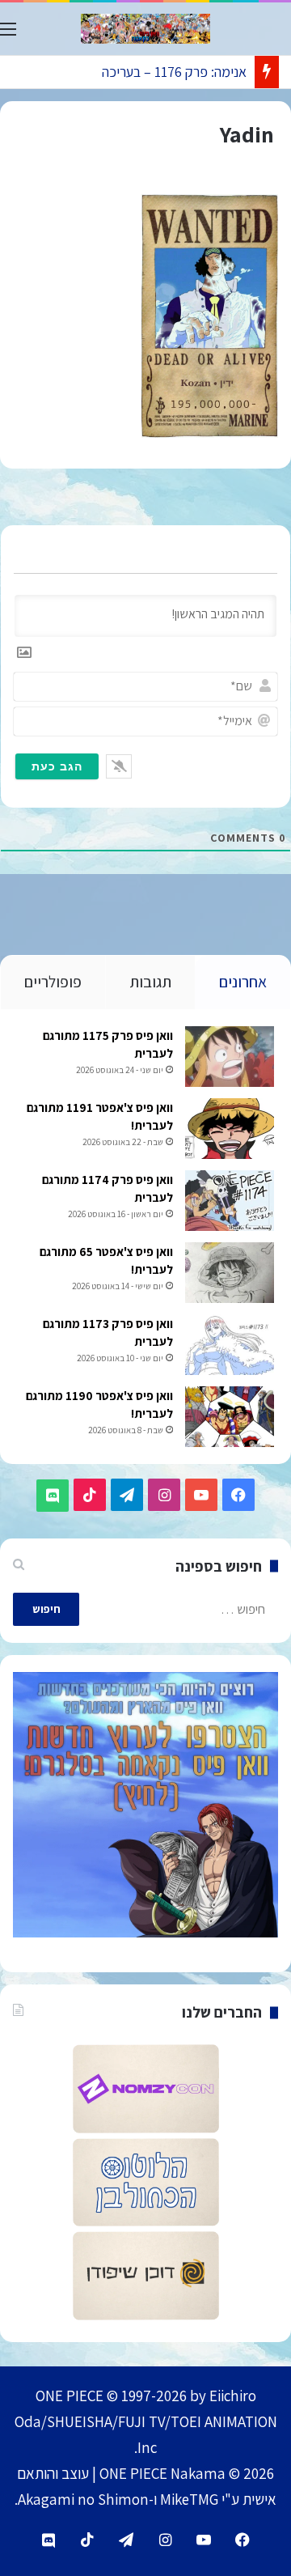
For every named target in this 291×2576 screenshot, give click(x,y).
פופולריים (53, 982)
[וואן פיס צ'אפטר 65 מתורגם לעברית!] (230, 1273)
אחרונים (243, 982)
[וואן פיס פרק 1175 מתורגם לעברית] (230, 1057)
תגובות (150, 982)
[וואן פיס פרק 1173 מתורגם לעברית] (230, 1345)
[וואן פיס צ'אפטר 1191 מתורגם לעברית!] (230, 1129)
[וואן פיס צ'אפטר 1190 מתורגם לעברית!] (230, 1417)
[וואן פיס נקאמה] (145, 29)
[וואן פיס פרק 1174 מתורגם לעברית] (230, 1201)
